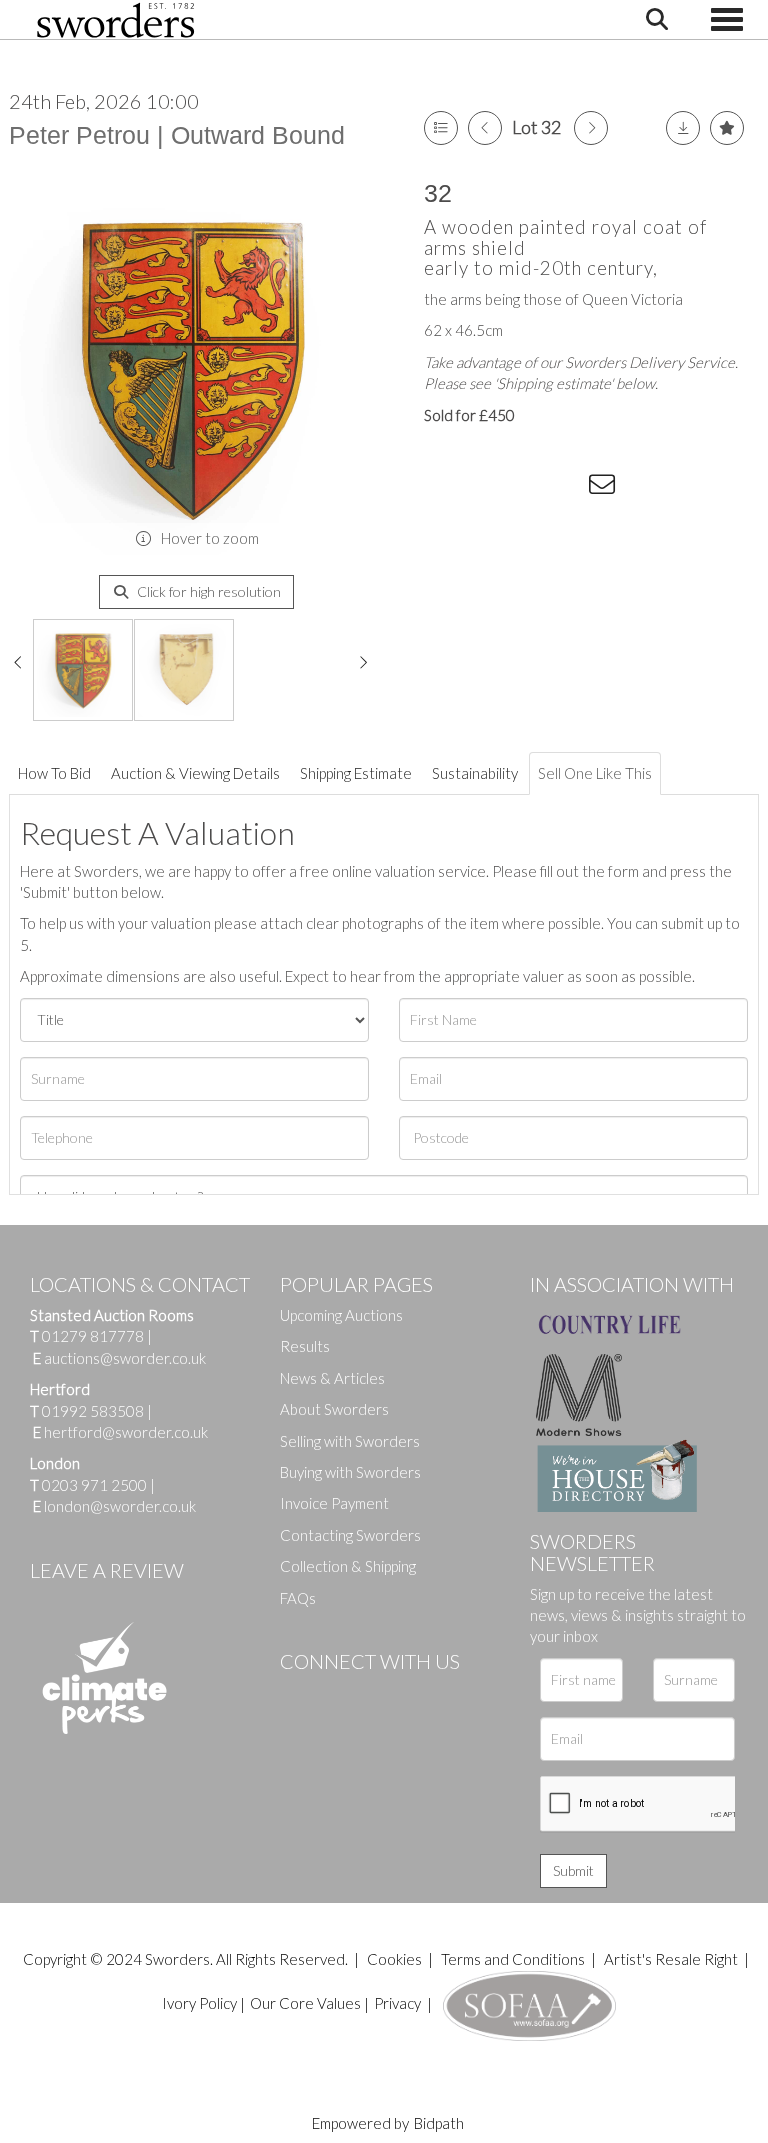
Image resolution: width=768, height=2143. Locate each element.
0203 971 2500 (94, 1485)
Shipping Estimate (356, 773)
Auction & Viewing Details (195, 773)
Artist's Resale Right (671, 1959)
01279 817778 (93, 1336)
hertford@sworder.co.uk (126, 1432)
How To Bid (54, 773)
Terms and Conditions (514, 1959)
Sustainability (475, 773)
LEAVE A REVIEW (107, 1570)
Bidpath (439, 2123)
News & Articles (332, 1378)
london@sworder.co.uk (114, 1506)
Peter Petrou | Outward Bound (177, 135)
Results (305, 1346)
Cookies (394, 1959)
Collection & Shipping (348, 1566)
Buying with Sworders (350, 1472)
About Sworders (334, 1409)
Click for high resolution (207, 591)
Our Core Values (305, 2003)
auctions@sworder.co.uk (119, 1358)
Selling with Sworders (350, 1441)
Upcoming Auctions (341, 1315)
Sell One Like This (595, 773)
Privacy (397, 2003)
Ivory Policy (199, 2003)
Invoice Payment (334, 1503)
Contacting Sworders (350, 1535)
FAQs (298, 1598)
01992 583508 (93, 1411)
